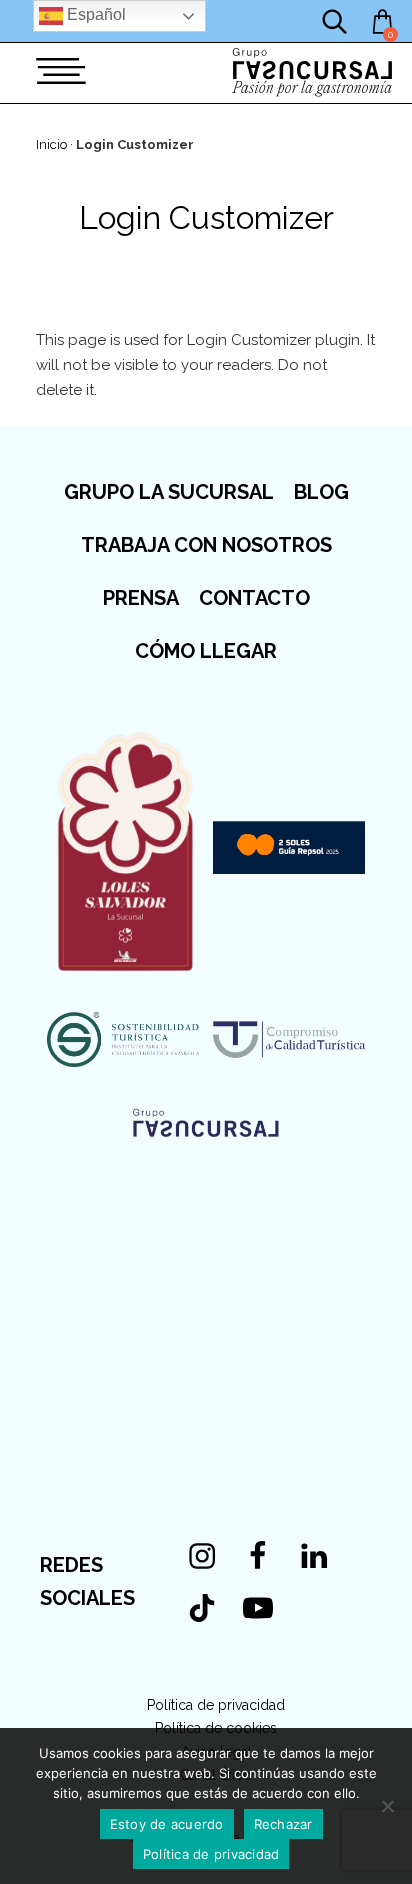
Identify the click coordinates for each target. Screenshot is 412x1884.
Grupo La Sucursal (169, 492)
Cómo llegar (206, 651)
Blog (321, 492)
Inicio (51, 144)
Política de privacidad (216, 1705)
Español (94, 14)
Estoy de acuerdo (167, 1824)
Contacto (254, 598)
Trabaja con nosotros (206, 545)
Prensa (141, 598)
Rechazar (283, 1824)
